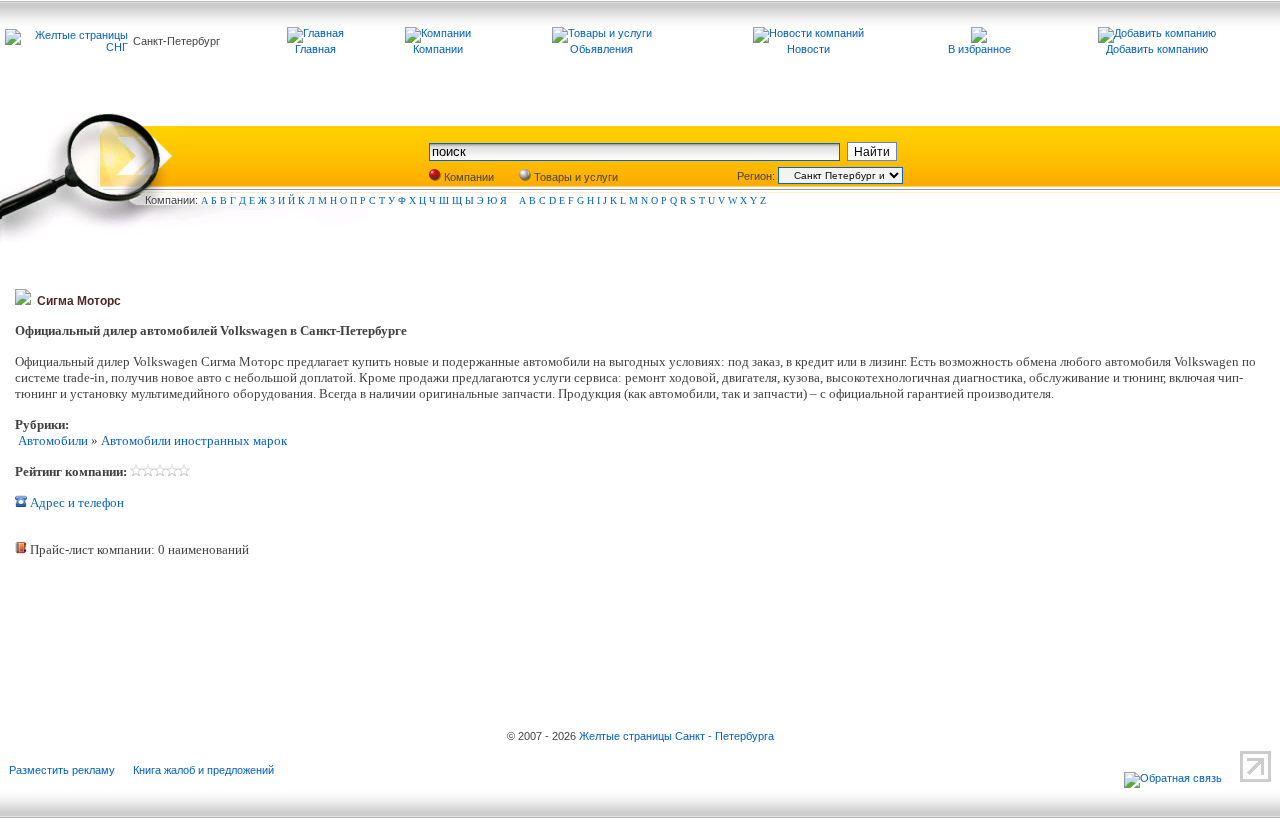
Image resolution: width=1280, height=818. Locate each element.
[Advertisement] (250, 626)
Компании (467, 177)
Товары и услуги (574, 177)
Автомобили (51, 440)
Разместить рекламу (62, 770)
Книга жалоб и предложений (203, 770)
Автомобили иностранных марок (194, 440)
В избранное (979, 49)
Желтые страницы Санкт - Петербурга (676, 736)
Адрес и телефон (75, 502)
